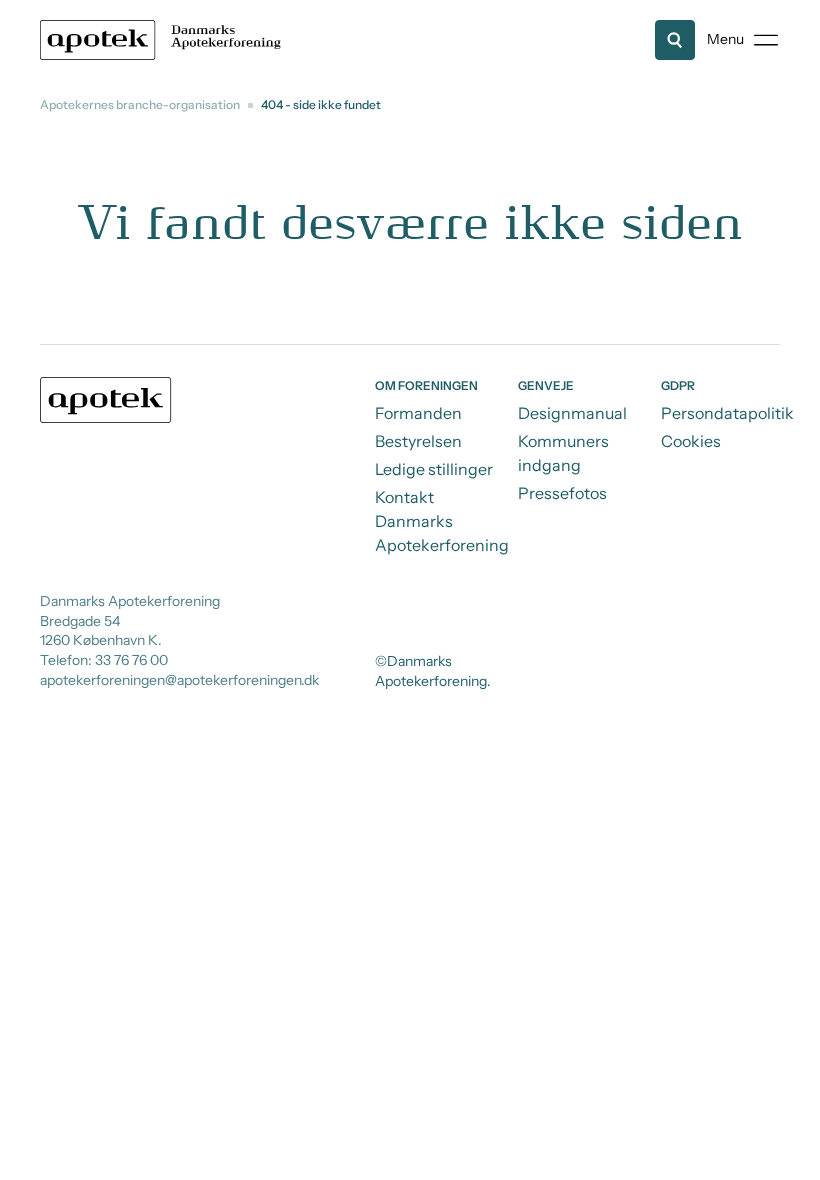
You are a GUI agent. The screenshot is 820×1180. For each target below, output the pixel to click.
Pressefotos (562, 493)
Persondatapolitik (727, 413)
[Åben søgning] (675, 40)
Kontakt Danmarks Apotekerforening (442, 521)
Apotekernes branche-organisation (140, 104)
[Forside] (164, 40)
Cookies (691, 441)
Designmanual (572, 413)
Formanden (418, 413)
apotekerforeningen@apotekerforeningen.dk (179, 680)
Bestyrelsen (418, 441)
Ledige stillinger (434, 469)
